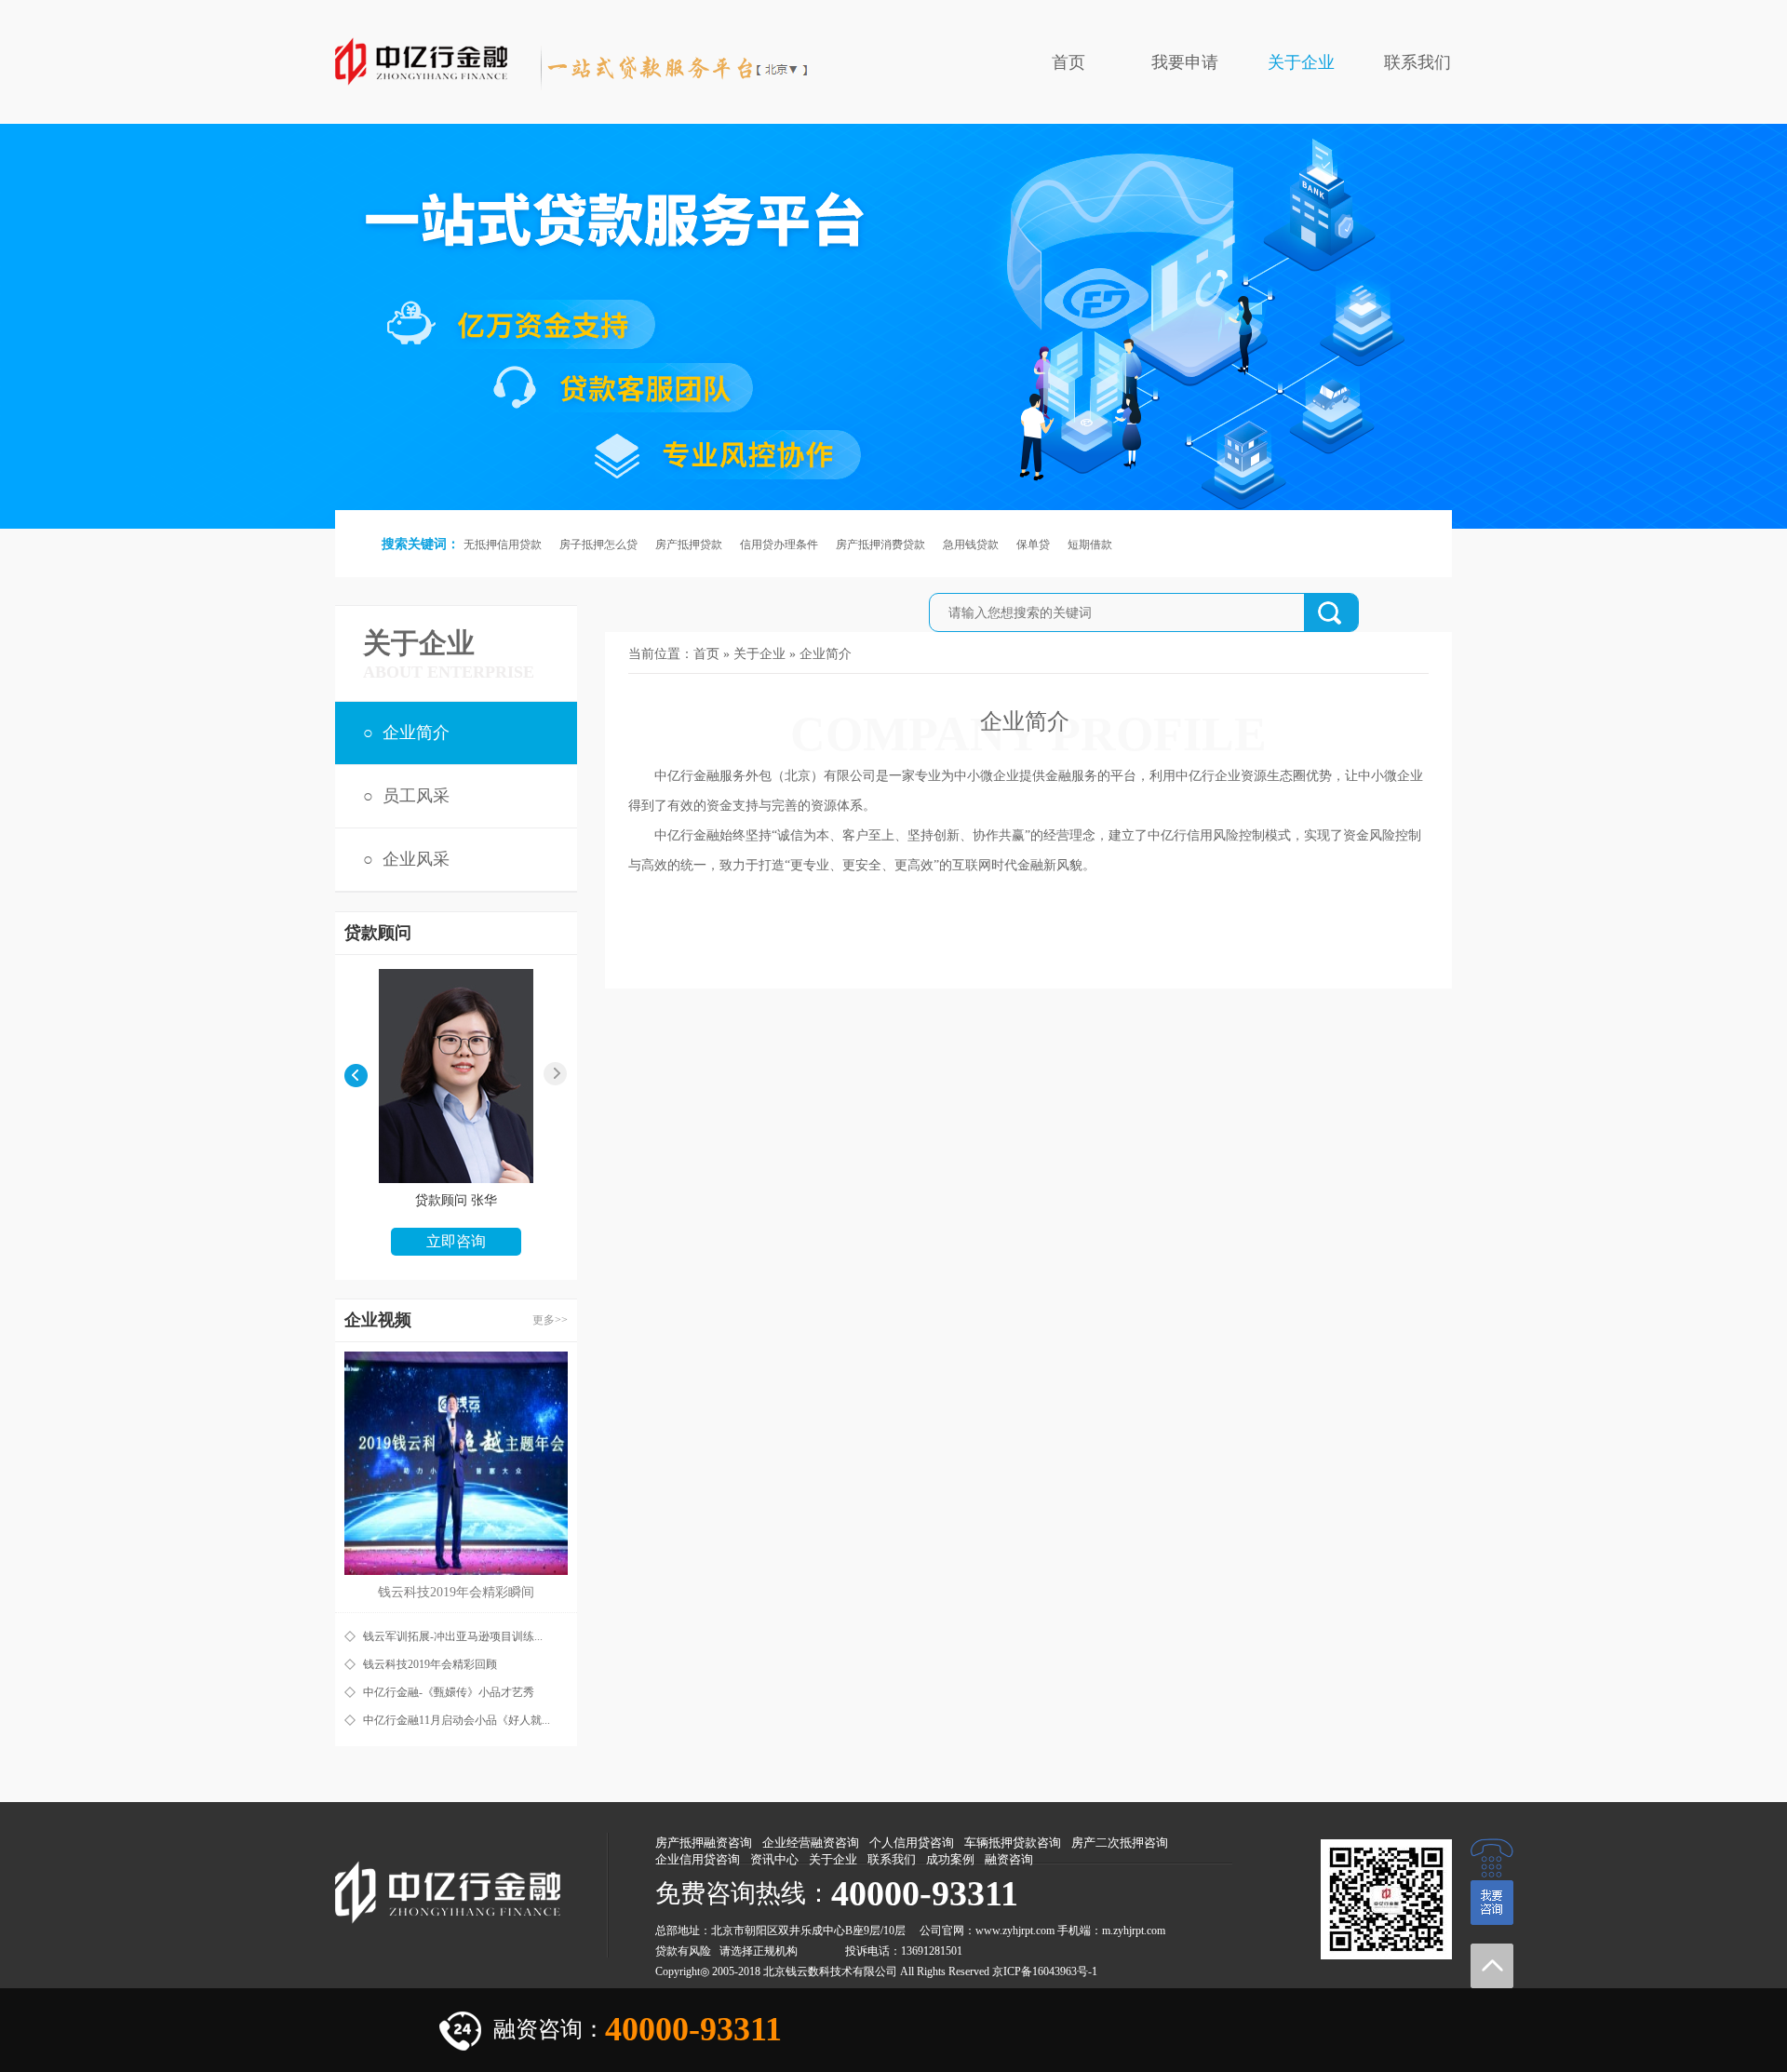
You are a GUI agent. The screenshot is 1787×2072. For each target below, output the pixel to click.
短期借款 (1090, 545)
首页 (1068, 62)
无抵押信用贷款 (503, 545)
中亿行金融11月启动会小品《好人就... (457, 1720)
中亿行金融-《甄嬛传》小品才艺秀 (449, 1692)
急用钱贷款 (971, 545)
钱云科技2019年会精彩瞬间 (456, 1592)
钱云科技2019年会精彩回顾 (430, 1664)
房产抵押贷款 (689, 545)
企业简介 (416, 733)
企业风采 (416, 859)
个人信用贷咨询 (912, 1843)
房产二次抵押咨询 (1120, 1843)
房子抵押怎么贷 (598, 545)
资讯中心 (774, 1859)
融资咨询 (1009, 1859)
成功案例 (950, 1859)
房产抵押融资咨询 (704, 1843)
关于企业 (1301, 62)
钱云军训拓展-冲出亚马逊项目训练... (453, 1636)
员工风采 (416, 796)
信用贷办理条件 (779, 545)
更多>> (550, 1320)
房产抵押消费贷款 (880, 545)
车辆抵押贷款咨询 (1013, 1843)
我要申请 (1185, 62)
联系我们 (1418, 62)
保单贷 (1033, 545)
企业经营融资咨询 (811, 1843)
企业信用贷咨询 (698, 1859)
